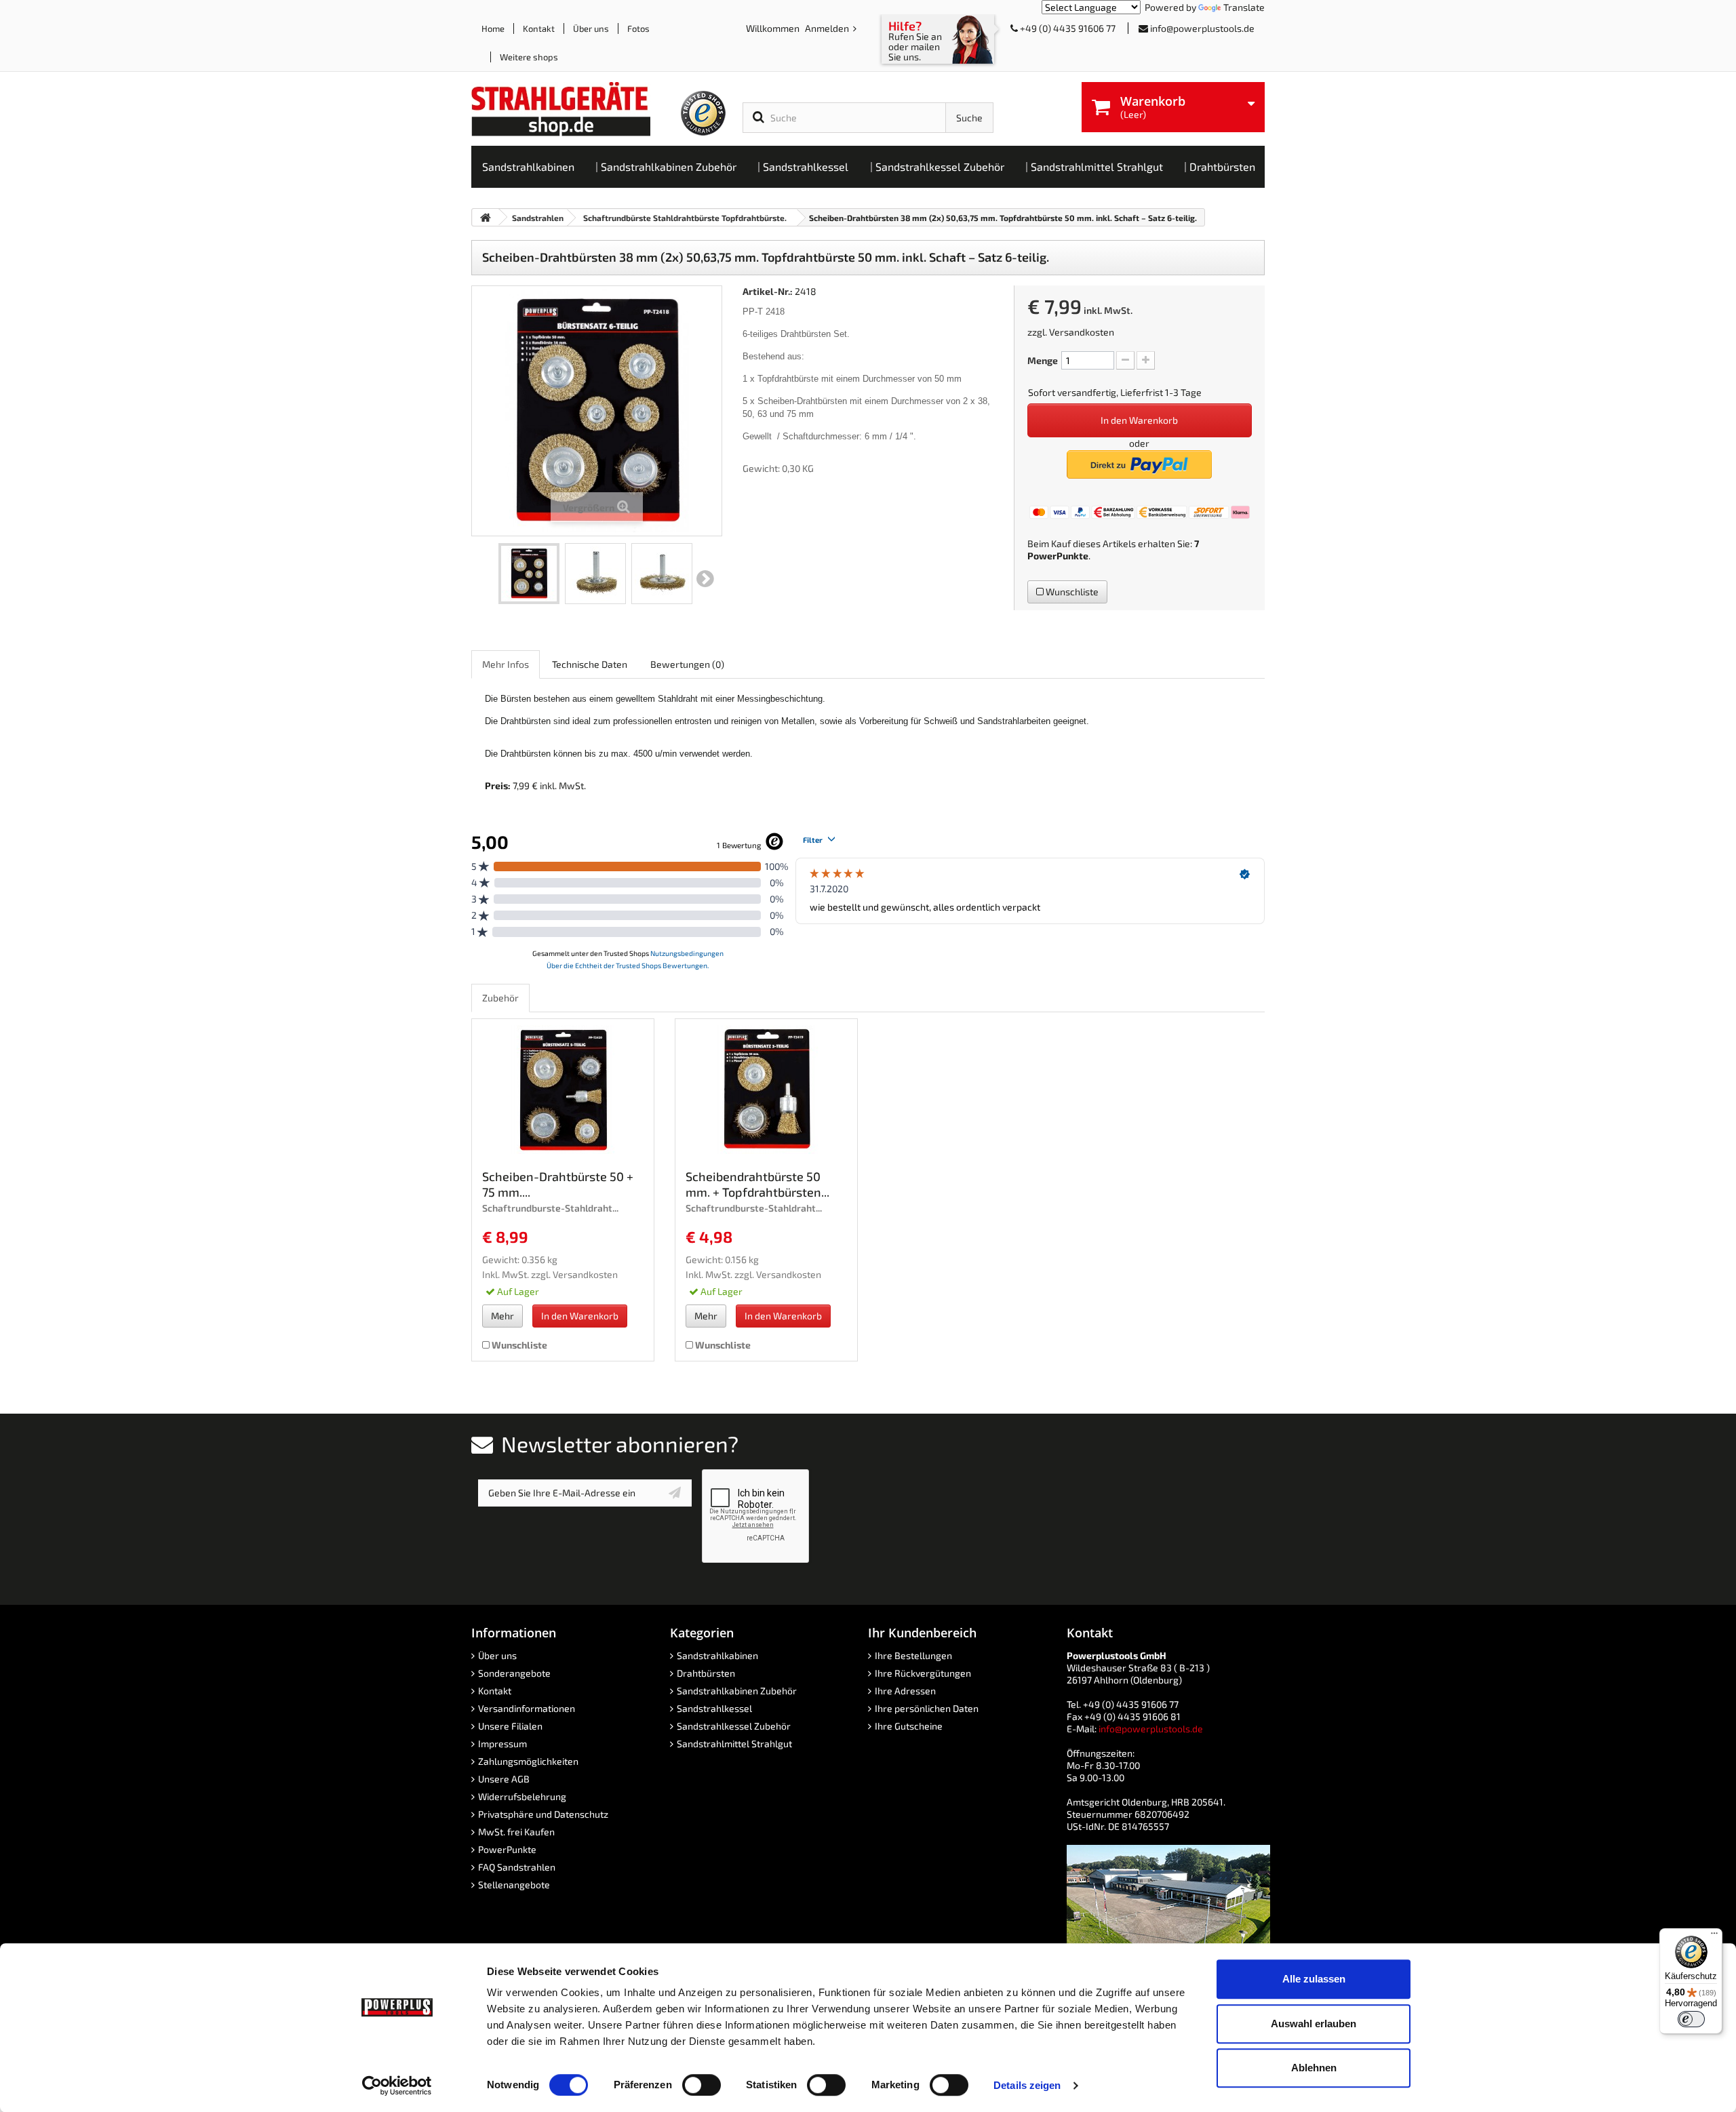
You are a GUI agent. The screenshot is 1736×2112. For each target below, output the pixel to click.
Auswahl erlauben (1314, 2024)
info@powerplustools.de (1202, 28)
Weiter (705, 579)
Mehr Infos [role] (506, 664)
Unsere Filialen (510, 1726)
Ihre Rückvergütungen (923, 1673)
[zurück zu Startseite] (486, 217)
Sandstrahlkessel (714, 1708)
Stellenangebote (514, 1885)
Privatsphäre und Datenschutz (543, 1814)
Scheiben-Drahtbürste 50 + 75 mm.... (558, 1184)
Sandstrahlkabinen (717, 1655)
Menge (1043, 360)
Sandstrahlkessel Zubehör (734, 1726)
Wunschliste (1071, 592)
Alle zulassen (1314, 1979)
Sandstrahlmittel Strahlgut (734, 1744)
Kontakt (539, 28)
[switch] (702, 2085)
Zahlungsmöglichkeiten (528, 1761)
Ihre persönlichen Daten (927, 1708)
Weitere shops (529, 57)
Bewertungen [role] (687, 664)
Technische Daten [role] (590, 664)
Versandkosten (1082, 332)
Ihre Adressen (905, 1691)
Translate (1244, 7)
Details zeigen (1027, 2085)
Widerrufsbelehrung (522, 1796)
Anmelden (828, 28)
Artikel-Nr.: (768, 291)
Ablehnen (1314, 2068)
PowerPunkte (1058, 556)
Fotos (638, 28)
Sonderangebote (514, 1673)
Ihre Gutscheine (909, 1726)
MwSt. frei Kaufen (516, 1832)
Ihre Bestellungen (913, 1655)
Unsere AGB (504, 1779)
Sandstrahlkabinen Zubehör (737, 1691)
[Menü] (1714, 1936)
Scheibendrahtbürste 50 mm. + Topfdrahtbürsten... (757, 1184)
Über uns (591, 28)
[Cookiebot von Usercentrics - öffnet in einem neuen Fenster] (397, 2086)
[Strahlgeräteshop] (575, 109)
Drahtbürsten (706, 1673)
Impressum (502, 1744)
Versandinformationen (527, 1708)
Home (493, 28)
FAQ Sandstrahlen (517, 1867)
